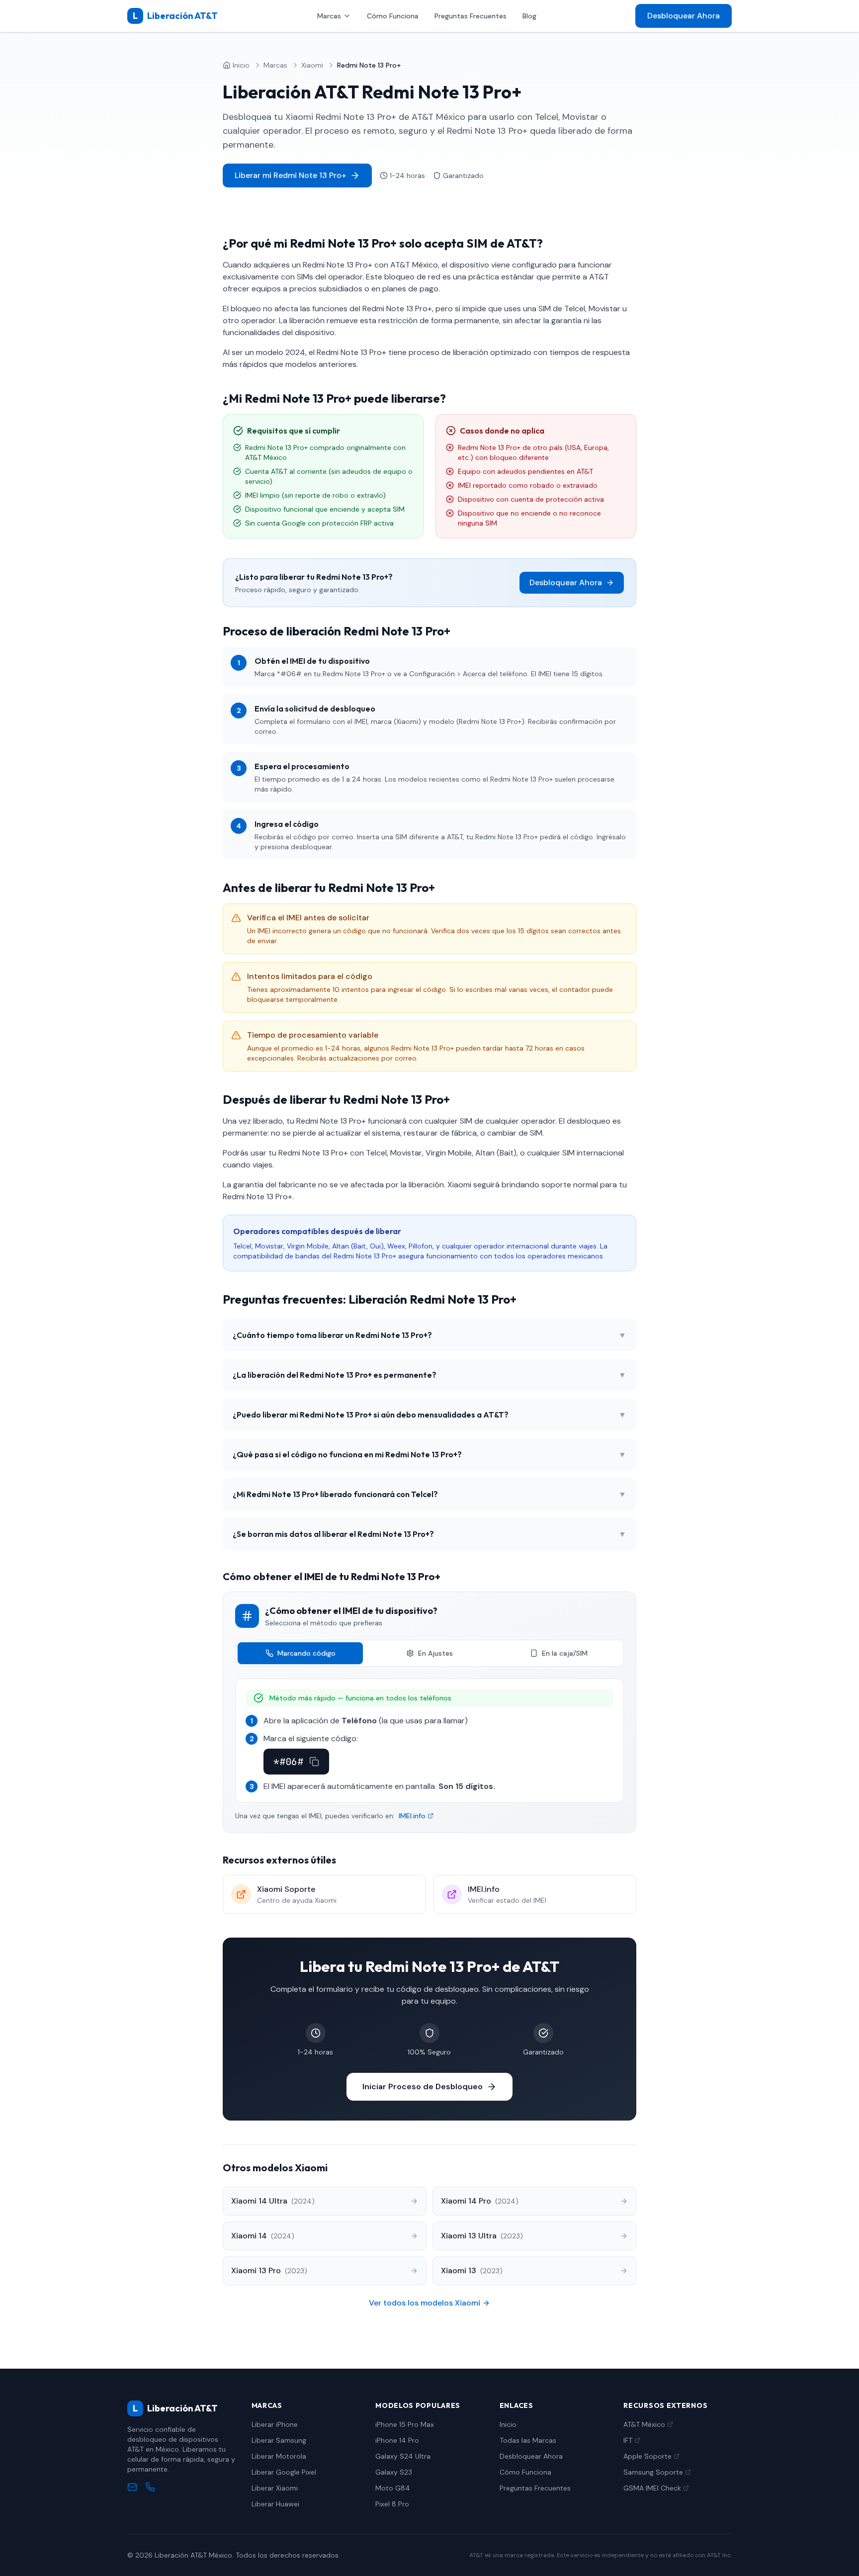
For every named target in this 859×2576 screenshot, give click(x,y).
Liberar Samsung (279, 2440)
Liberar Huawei (275, 2504)
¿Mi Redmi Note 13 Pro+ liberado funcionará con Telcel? (429, 1494)
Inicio (508, 2424)
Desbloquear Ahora (684, 16)
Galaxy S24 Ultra (403, 2456)
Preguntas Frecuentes (471, 16)
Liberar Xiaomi (275, 2488)
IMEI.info (412, 1816)
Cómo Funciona (393, 16)
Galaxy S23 (394, 2472)
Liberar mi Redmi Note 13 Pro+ (290, 175)
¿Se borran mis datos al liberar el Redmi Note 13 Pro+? (429, 1534)
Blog (529, 16)
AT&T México (644, 2424)
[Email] (132, 2487)
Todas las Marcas (528, 2440)
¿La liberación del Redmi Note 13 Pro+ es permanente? (429, 1375)
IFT (628, 2440)
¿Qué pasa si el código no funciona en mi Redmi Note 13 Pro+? (429, 1454)
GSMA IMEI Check (652, 2488)
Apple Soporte (647, 2456)
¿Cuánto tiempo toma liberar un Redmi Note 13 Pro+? (429, 1335)
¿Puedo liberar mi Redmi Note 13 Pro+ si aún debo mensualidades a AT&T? (429, 1415)
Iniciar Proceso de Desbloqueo (423, 2087)
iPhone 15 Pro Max (405, 2424)
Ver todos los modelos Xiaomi (425, 2303)
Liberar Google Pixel (284, 2472)
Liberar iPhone (275, 2424)
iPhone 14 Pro (397, 2440)
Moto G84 (393, 2488)
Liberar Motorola (279, 2456)
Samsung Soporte (653, 2472)
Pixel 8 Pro (392, 2504)
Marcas (329, 16)
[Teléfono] (150, 2487)
